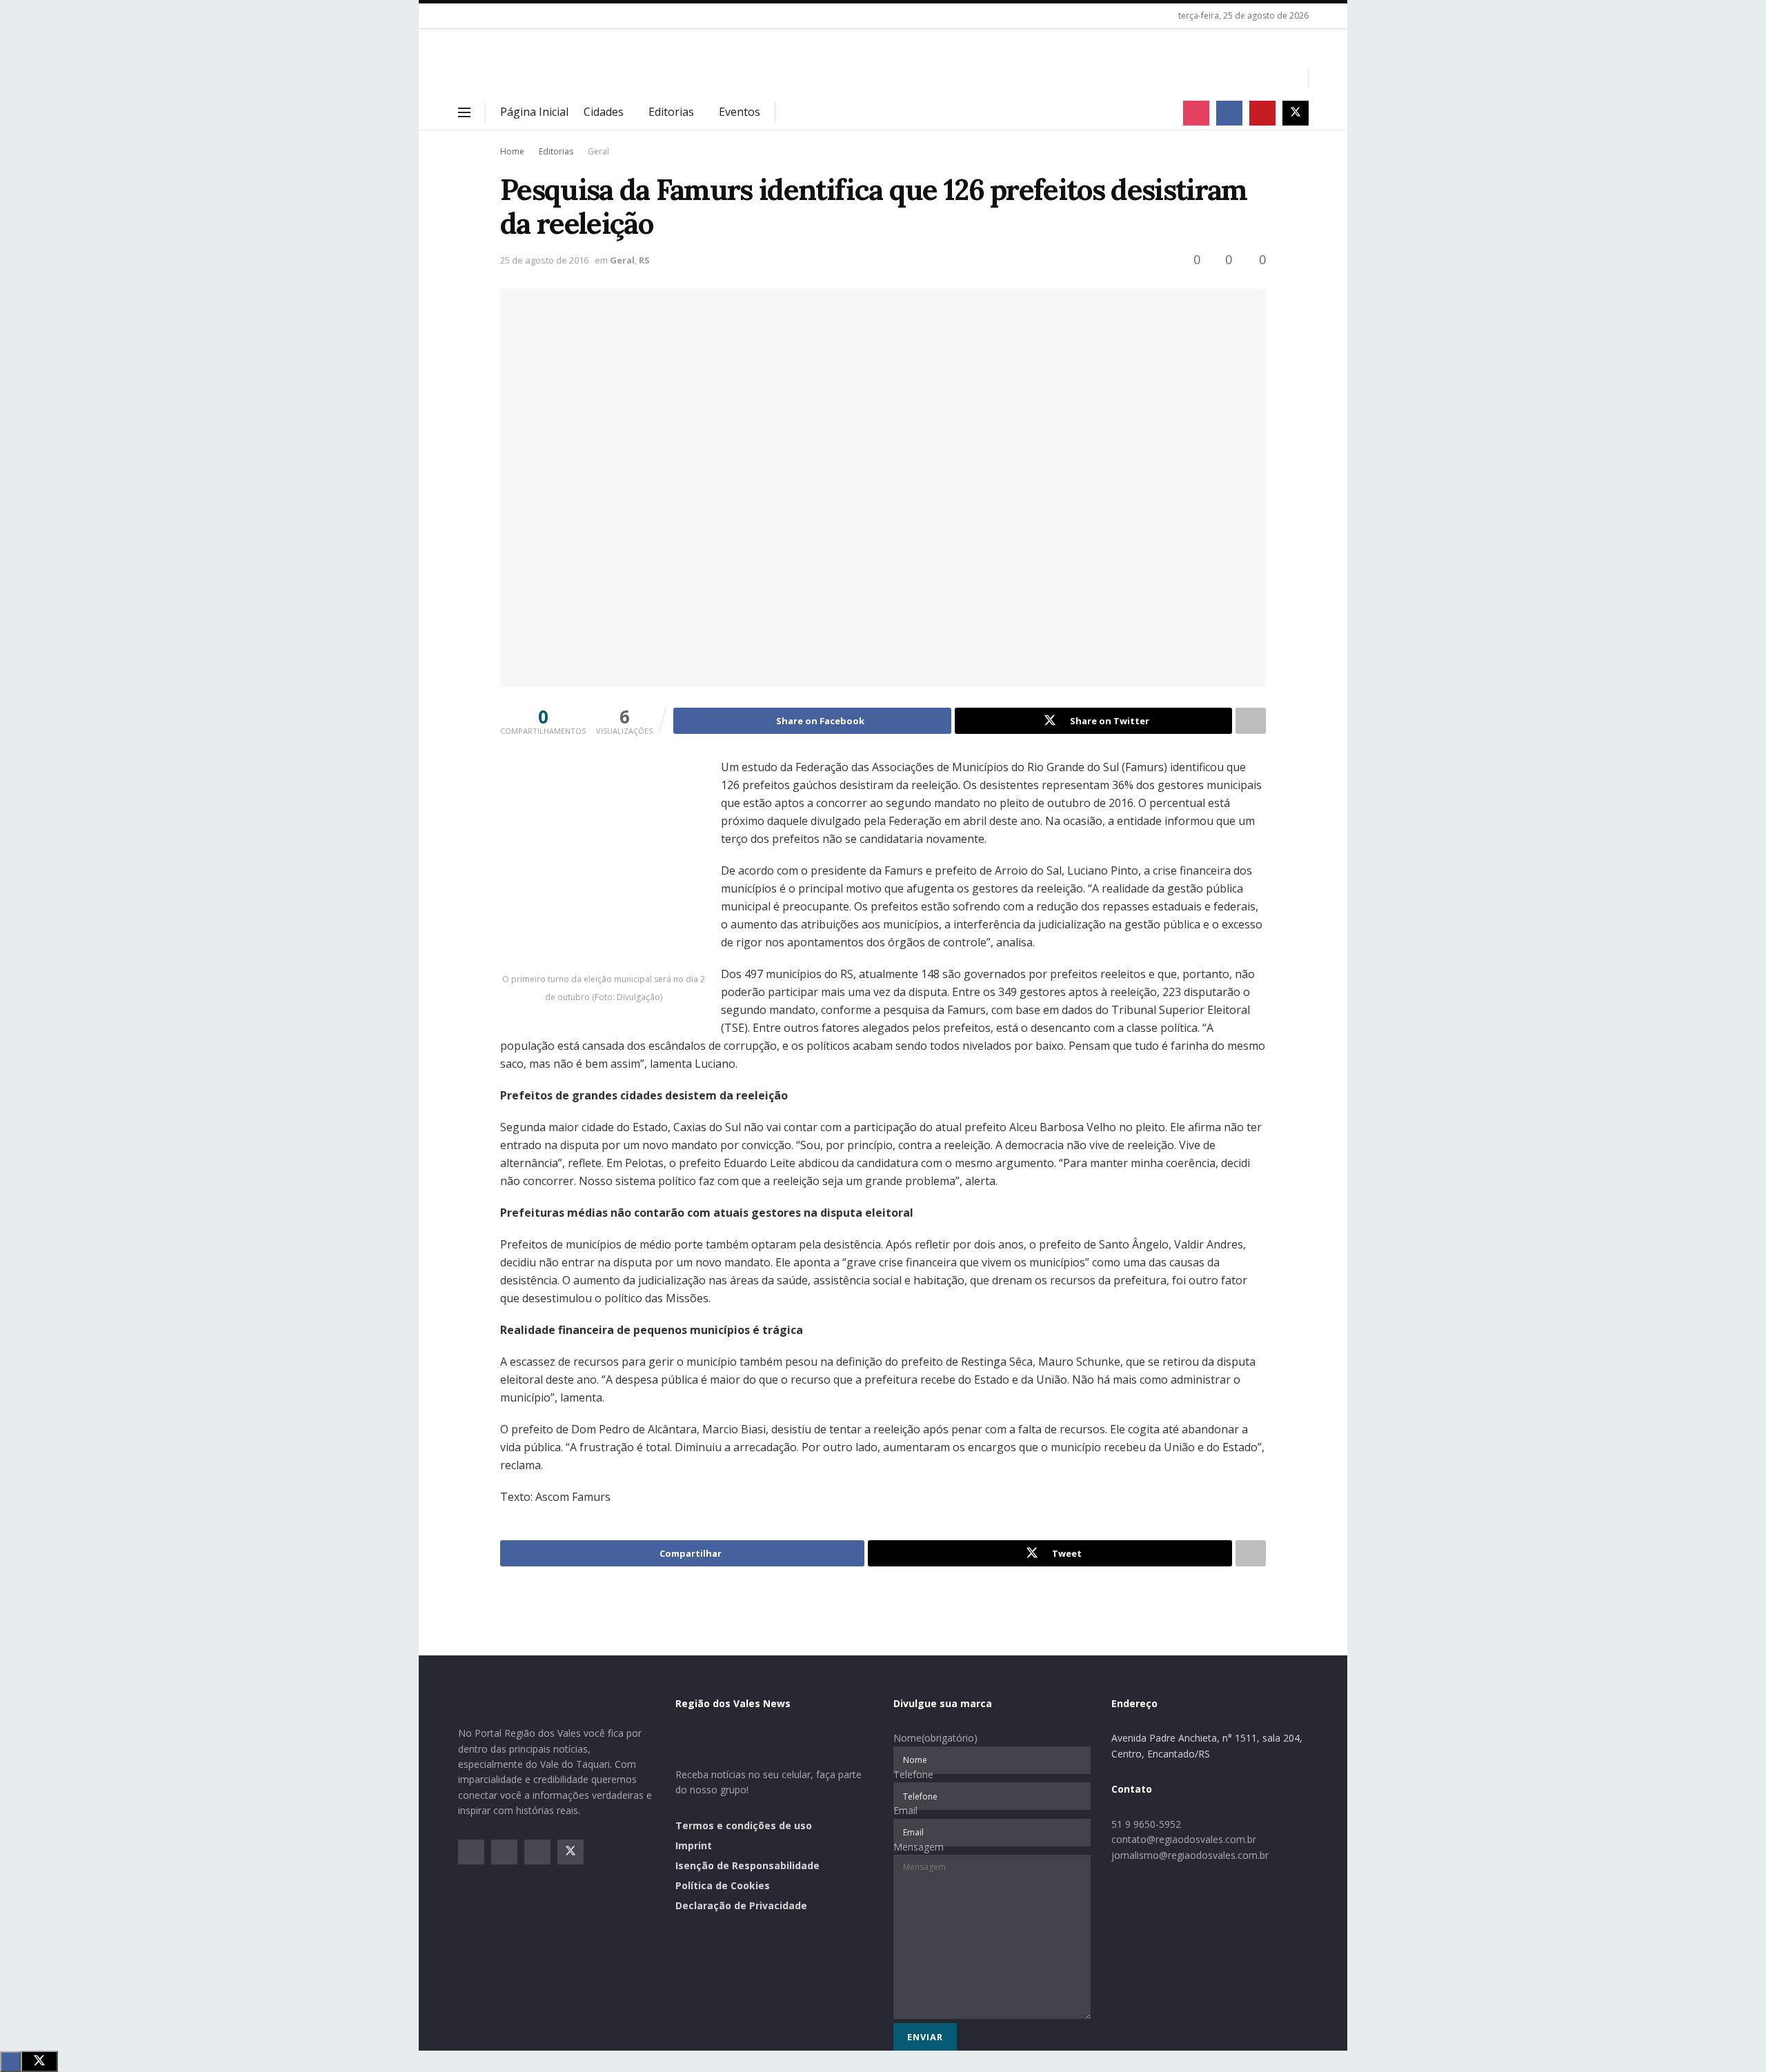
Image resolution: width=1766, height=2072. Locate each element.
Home (512, 151)
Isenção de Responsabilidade (747, 1865)
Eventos (740, 112)
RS (644, 260)
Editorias (671, 112)
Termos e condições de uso (744, 1825)
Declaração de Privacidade (741, 1905)
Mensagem (919, 1847)
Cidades (604, 112)
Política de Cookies (723, 1885)
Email (905, 1810)
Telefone (913, 1774)
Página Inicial (534, 112)
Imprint (694, 1845)
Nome (935, 1738)
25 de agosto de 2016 (544, 260)
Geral (598, 151)
